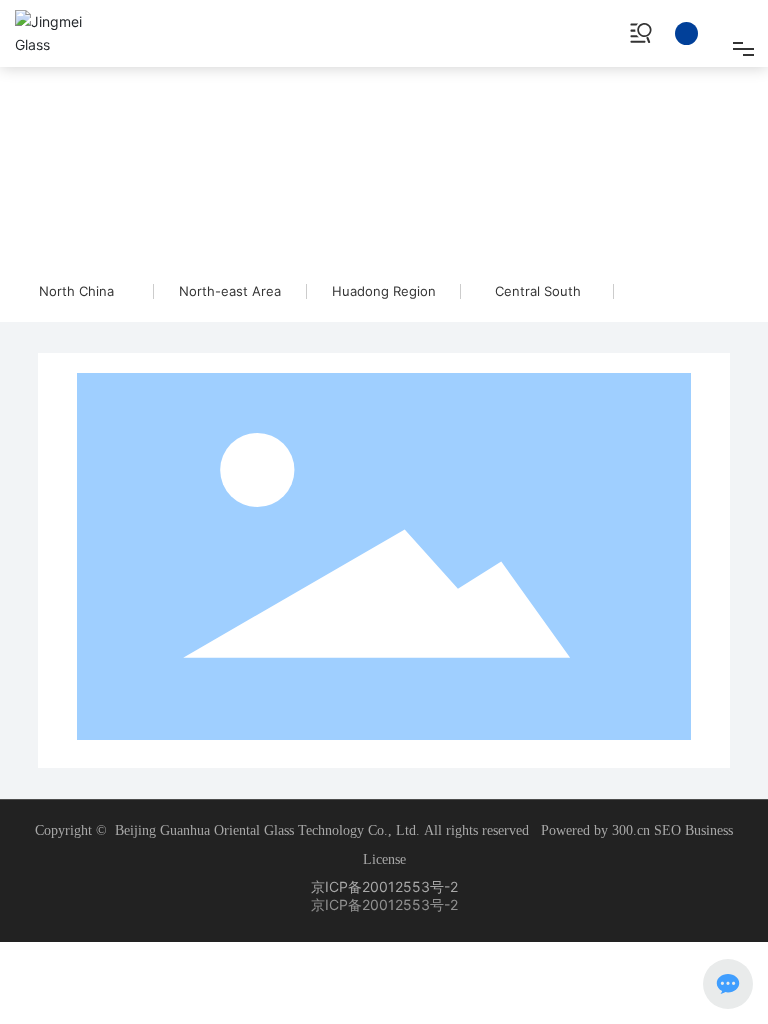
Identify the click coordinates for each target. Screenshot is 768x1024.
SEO (669, 830)
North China (76, 291)
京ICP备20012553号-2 (384, 886)
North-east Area (230, 291)
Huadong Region (384, 291)
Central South (538, 291)
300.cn (631, 830)
